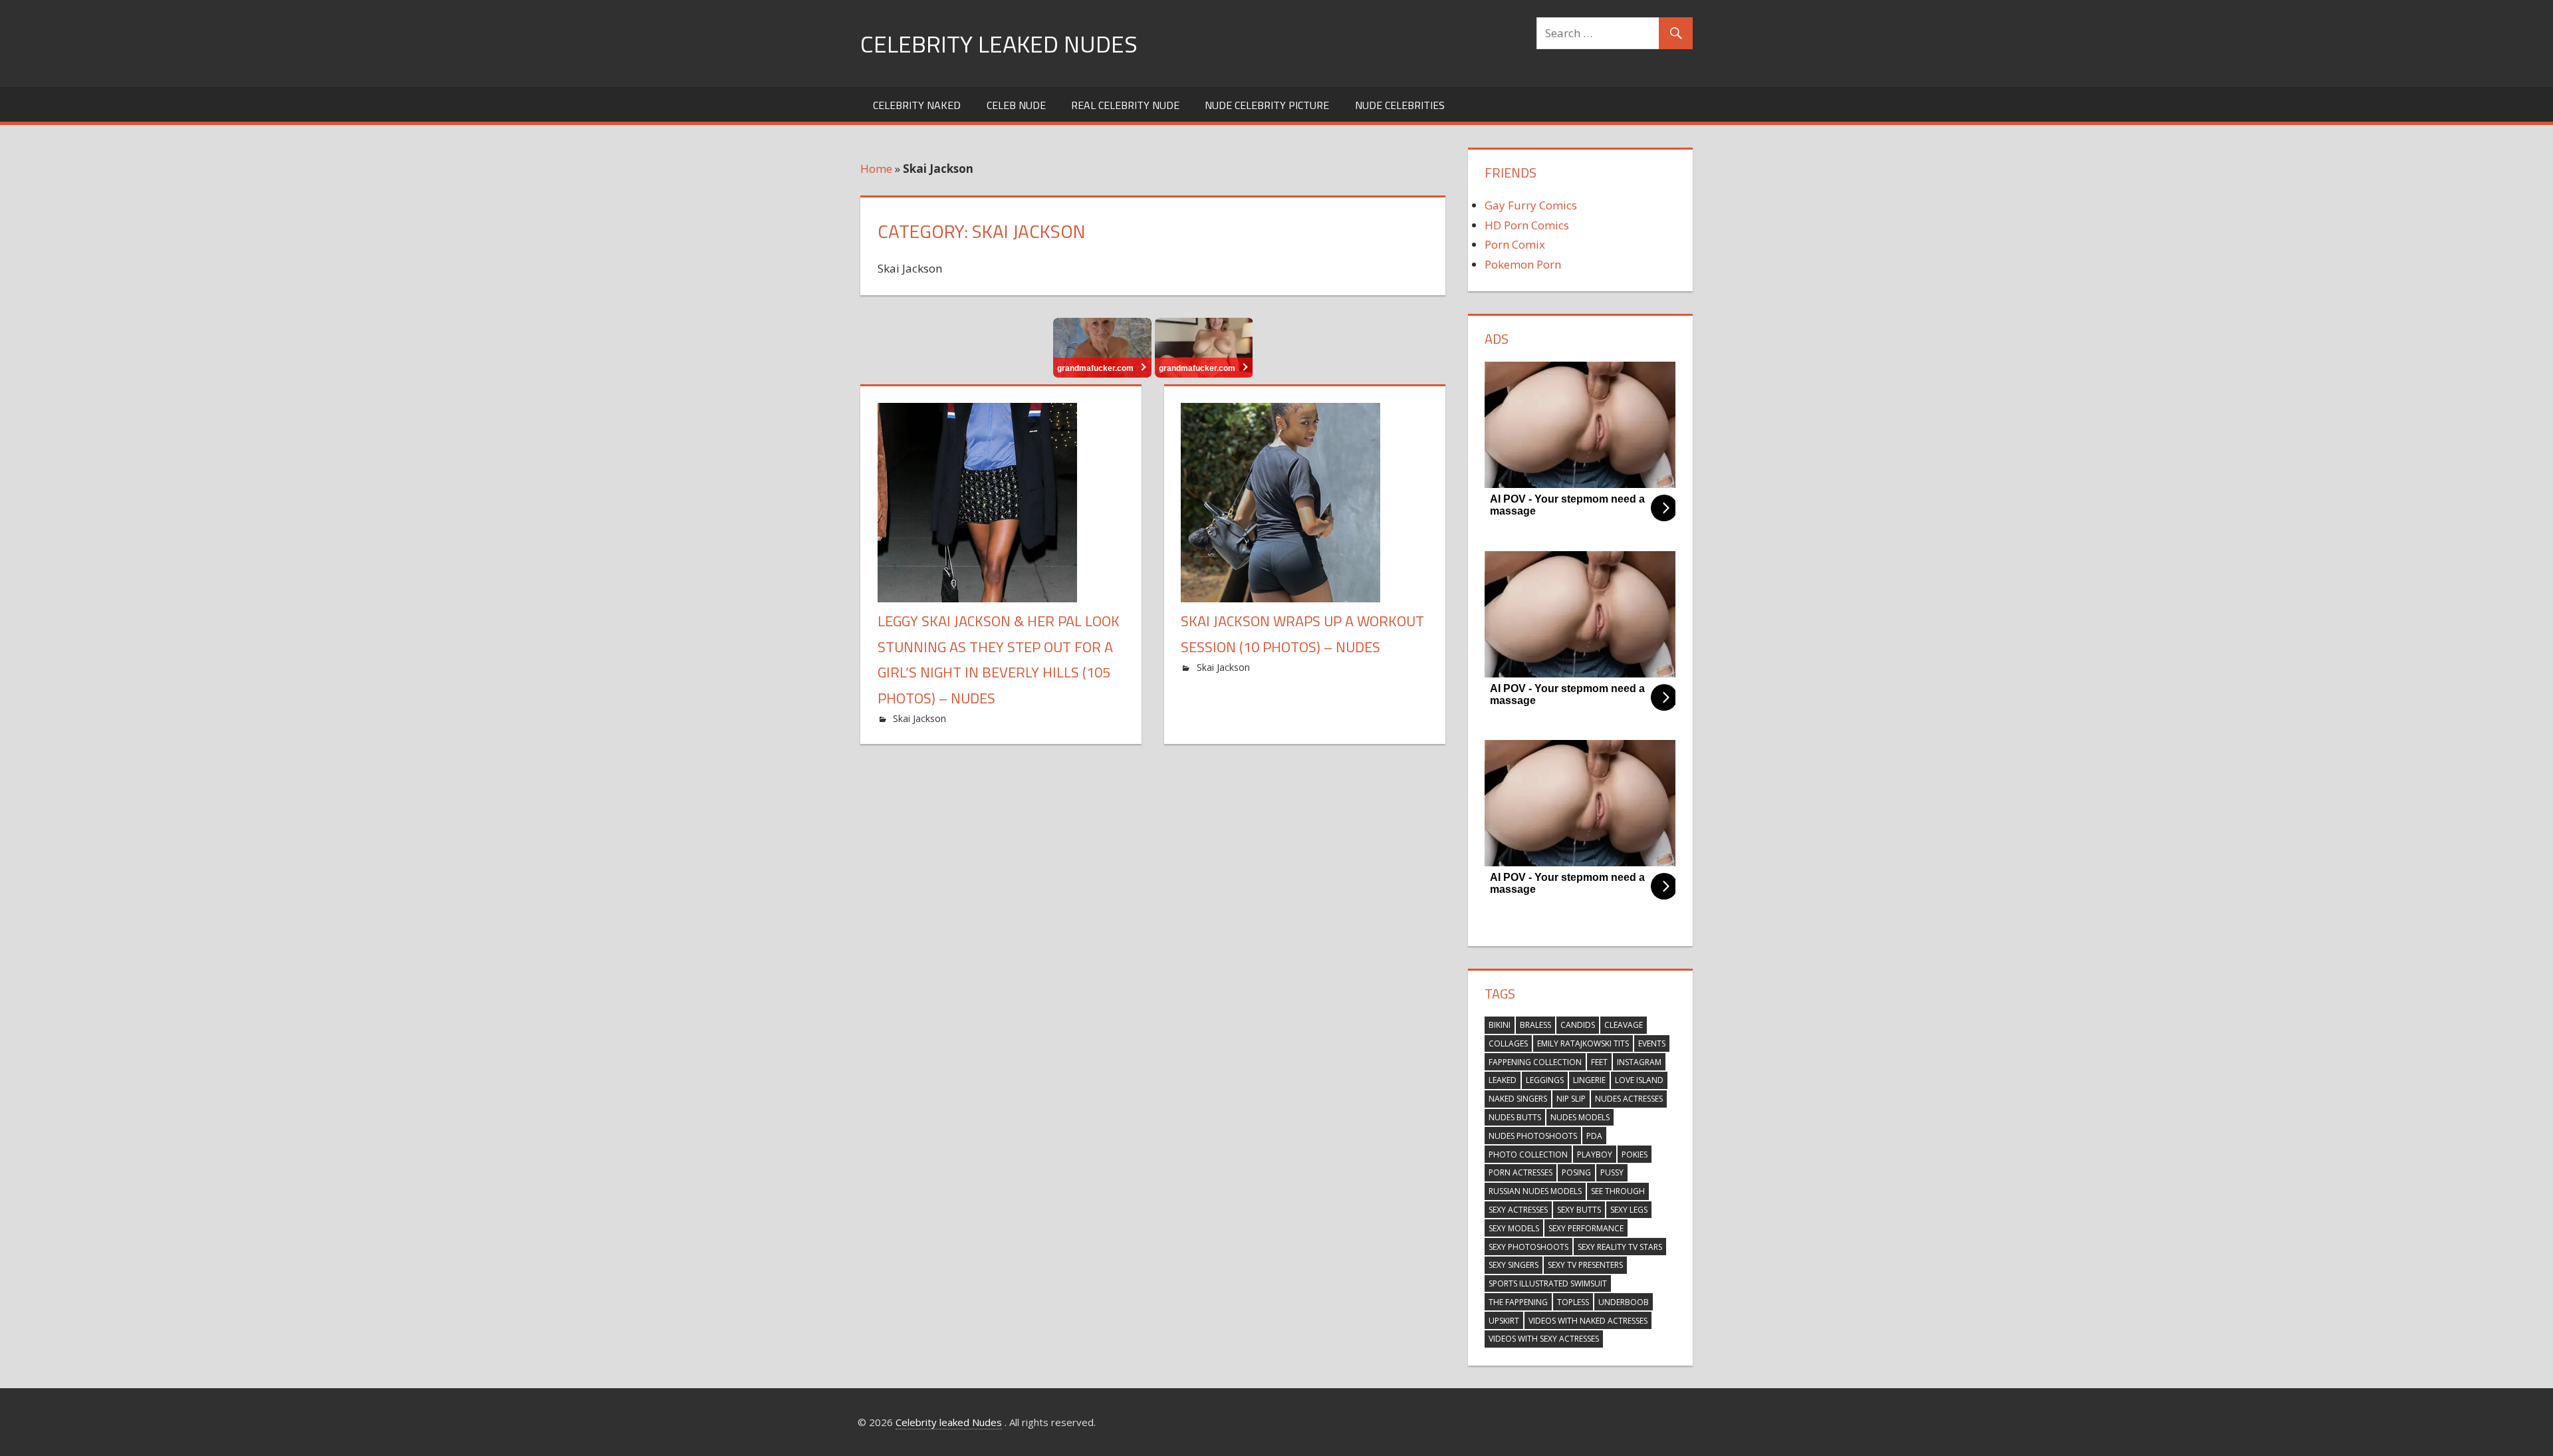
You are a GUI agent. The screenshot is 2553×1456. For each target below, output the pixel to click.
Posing (1576, 1172)
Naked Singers (1518, 1099)
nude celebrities (1400, 105)
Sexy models (1514, 1228)
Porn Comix (1515, 244)
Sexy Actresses (1518, 1210)
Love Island (1639, 1080)
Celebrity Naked (917, 105)
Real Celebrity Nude (1125, 105)
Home (876, 169)
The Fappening (1518, 1302)
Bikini (1500, 1025)
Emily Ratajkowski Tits (1583, 1043)
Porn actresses (1520, 1172)
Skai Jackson (919, 718)
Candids (1578, 1025)
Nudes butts (1515, 1117)
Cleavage (1624, 1025)
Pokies (1635, 1154)
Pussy (1612, 1172)
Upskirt (1504, 1321)
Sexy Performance (1586, 1228)
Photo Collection (1528, 1154)
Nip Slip (1571, 1099)
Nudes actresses (1629, 1099)
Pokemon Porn (1523, 264)
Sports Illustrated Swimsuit (1548, 1283)
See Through (1618, 1191)
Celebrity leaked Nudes (999, 44)
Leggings (1545, 1080)
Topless (1573, 1302)
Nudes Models (1580, 1117)
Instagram (1639, 1062)
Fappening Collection (1535, 1062)
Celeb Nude (1016, 105)
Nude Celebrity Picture (1267, 105)
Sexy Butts (1579, 1210)
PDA (1594, 1136)
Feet (1599, 1062)
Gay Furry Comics (1531, 205)
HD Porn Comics (1527, 225)
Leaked (1503, 1080)
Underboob (1624, 1302)
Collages (1508, 1043)
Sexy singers (1514, 1265)
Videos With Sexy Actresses (1544, 1339)
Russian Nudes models (1535, 1191)
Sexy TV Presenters (1585, 1265)
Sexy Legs (1629, 1210)
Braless (1535, 1025)
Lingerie (1589, 1080)
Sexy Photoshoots (1528, 1247)
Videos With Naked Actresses (1588, 1321)
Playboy (1595, 1154)
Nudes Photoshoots (1533, 1136)
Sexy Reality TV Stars (1620, 1247)
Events (1652, 1043)
